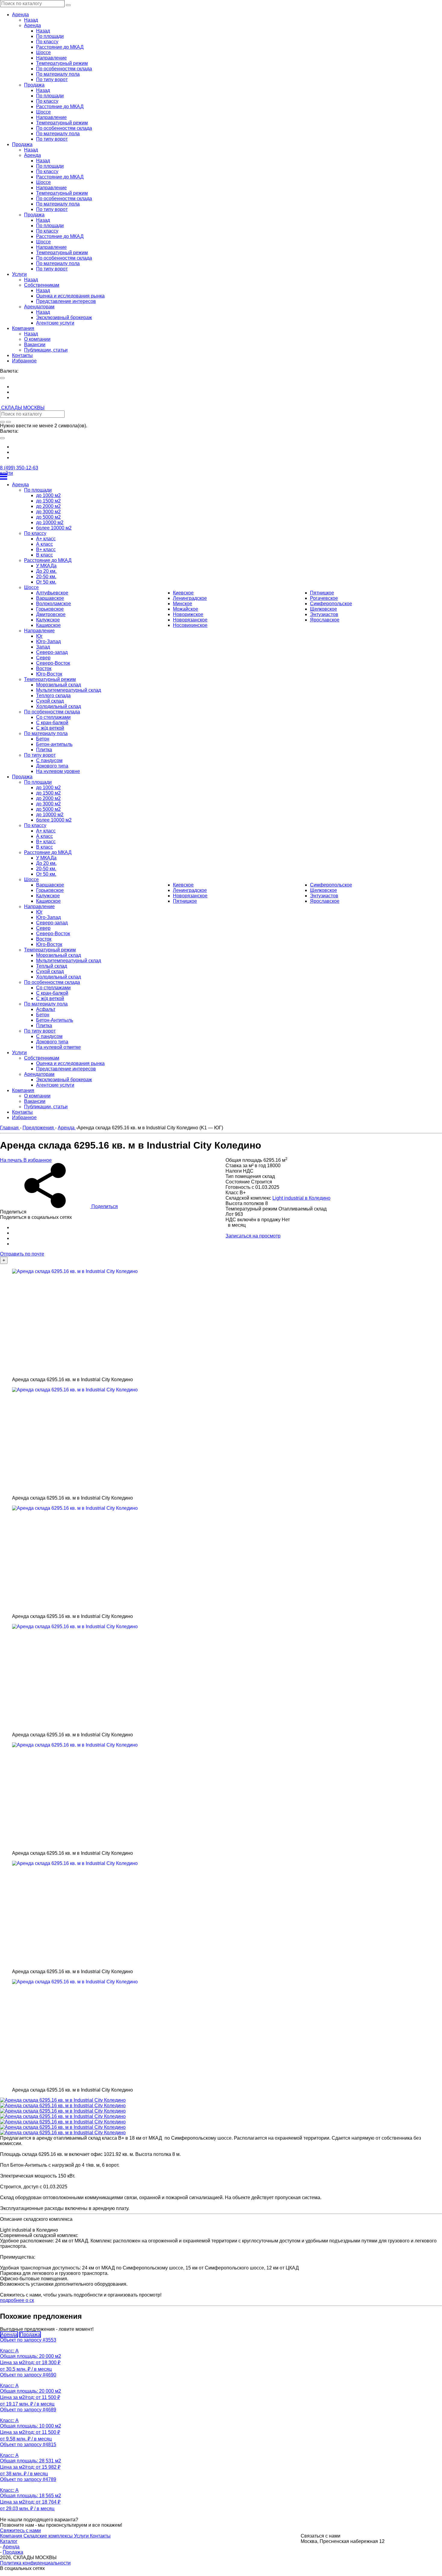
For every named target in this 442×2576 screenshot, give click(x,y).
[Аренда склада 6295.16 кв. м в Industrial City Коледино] (108, 1323)
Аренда (9, 2335)
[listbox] (221, 392)
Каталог (9, 2541)
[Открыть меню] (221, 477)
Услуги (82, 2536)
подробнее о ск (17, 2300)
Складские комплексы (49, 2536)
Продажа (30, 2335)
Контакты (100, 2536)
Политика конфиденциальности (35, 2563)
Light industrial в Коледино (301, 1198)
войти (6, 473)
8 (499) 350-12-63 (19, 468)
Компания (12, 2536)
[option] (227, 387)
